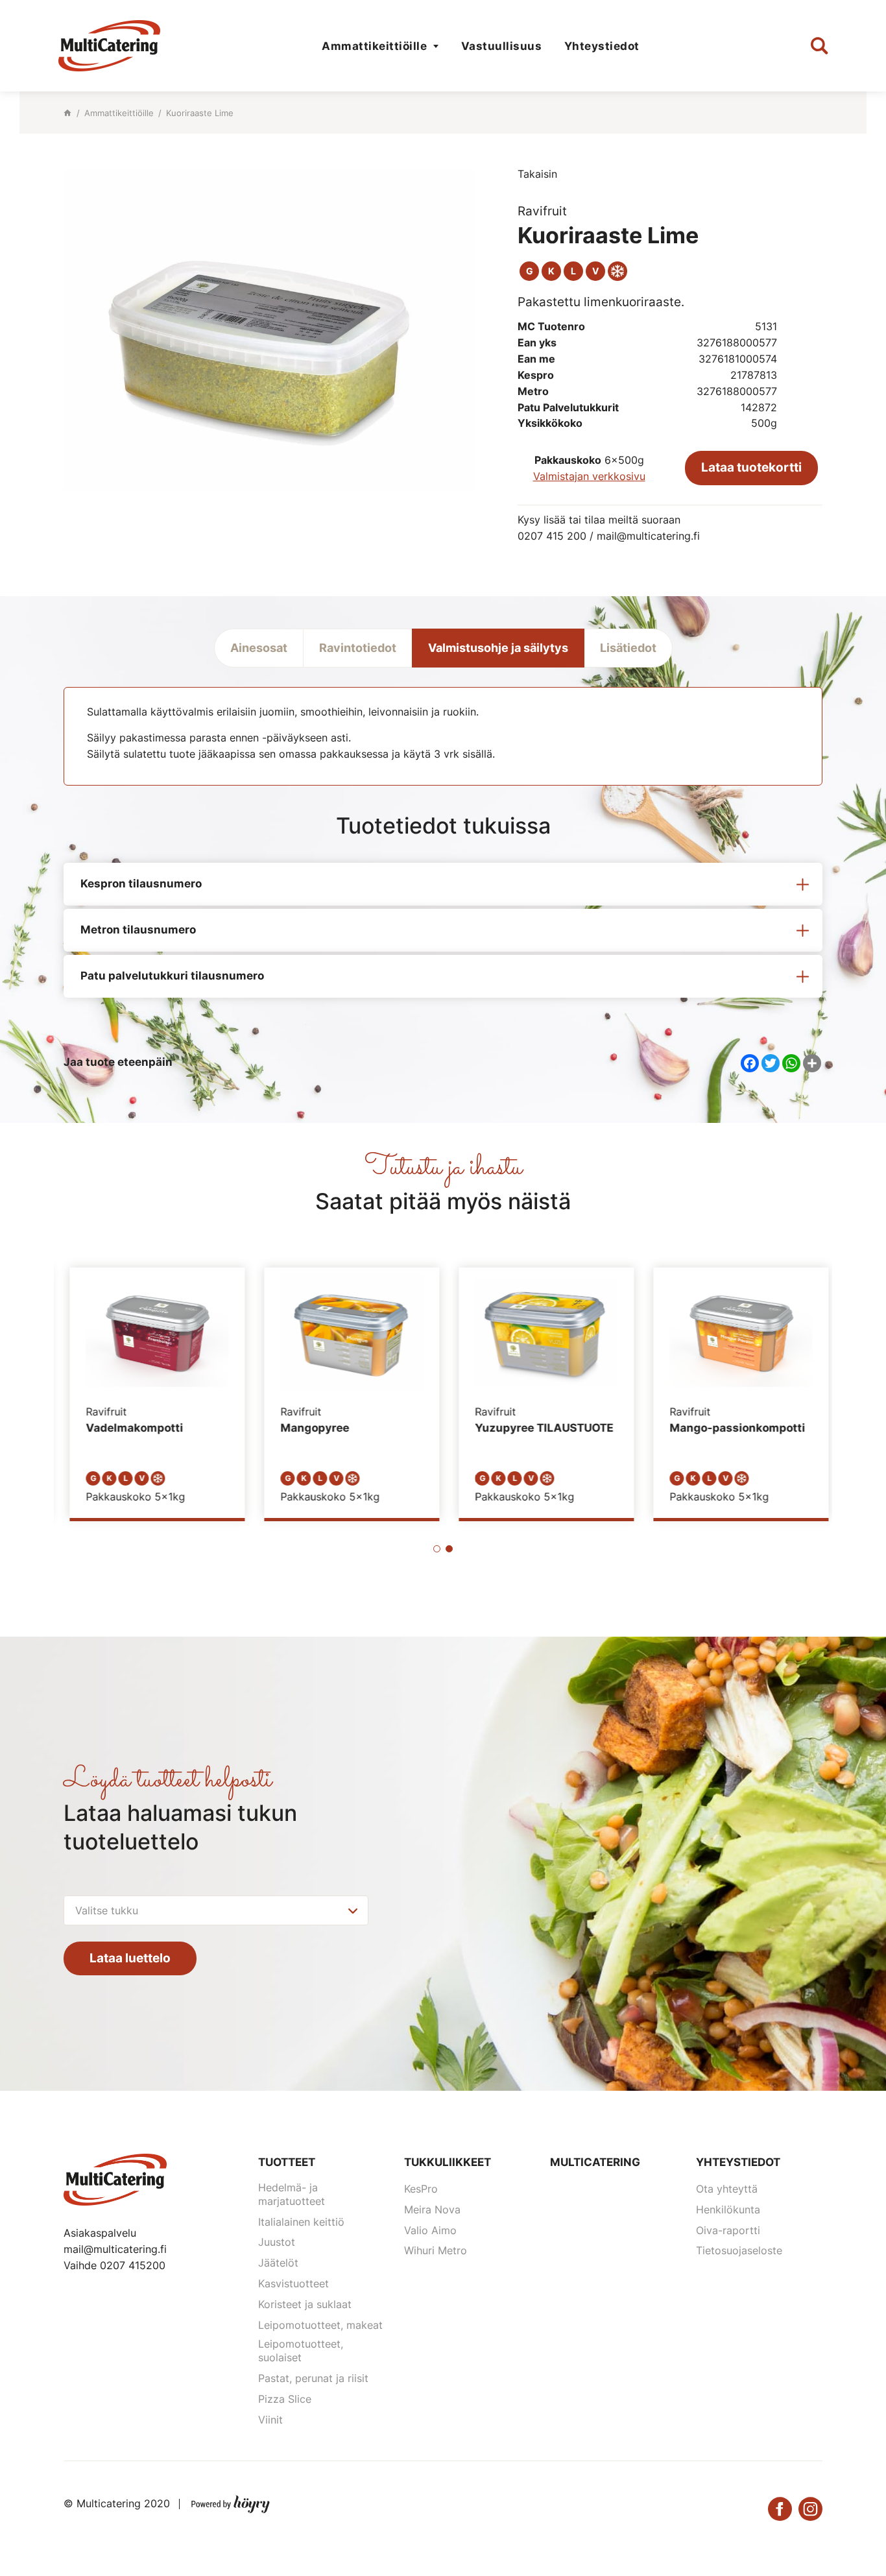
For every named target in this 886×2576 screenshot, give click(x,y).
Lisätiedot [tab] (628, 648)
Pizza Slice (285, 2399)
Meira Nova (432, 2209)
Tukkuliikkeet (448, 2162)
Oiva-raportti (728, 2230)
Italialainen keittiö (301, 2222)
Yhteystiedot (602, 46)
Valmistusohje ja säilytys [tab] (498, 648)
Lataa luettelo (130, 1958)
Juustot (277, 2242)
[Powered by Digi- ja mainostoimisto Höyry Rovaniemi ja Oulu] (231, 2501)
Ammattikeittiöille (374, 46)
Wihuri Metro (436, 2250)
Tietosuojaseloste (739, 2250)
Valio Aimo (430, 2230)
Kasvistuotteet (293, 2283)
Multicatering (595, 2162)
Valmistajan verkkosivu (589, 476)
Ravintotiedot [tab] (358, 648)
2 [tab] (449, 1549)
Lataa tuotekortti (751, 467)
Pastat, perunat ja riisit (313, 2378)
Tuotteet (287, 2162)
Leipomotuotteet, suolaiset (301, 2351)
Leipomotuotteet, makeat (320, 2325)
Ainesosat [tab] (259, 648)
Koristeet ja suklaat (305, 2304)
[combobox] (216, 1910)
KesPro (421, 2189)
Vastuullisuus (502, 46)
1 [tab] (437, 1549)
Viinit (270, 2420)
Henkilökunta (728, 2209)
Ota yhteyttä (727, 2189)
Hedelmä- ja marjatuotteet (292, 2194)
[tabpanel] (151, 1393)
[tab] (443, 884)
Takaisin (537, 174)
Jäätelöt (278, 2263)
